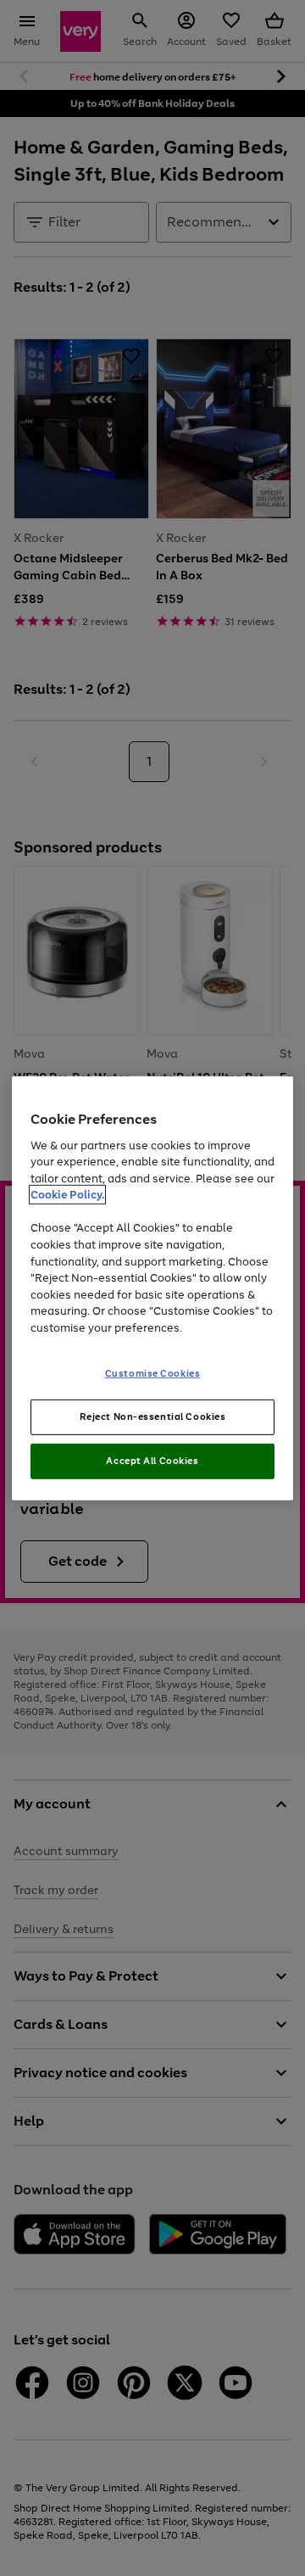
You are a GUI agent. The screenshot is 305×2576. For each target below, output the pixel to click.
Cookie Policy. (67, 1195)
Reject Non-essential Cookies (153, 1417)
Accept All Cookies (152, 1461)
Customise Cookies (153, 1373)
